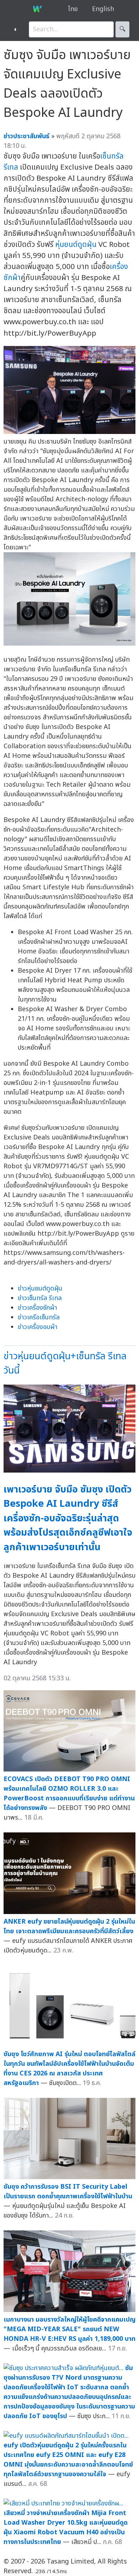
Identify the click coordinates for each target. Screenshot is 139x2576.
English (103, 9)
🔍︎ (122, 29)
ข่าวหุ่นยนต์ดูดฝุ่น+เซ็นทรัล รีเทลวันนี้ (65, 1364)
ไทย (73, 9)
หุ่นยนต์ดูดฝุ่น (76, 245)
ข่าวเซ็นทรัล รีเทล (40, 1298)
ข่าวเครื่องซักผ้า (37, 1308)
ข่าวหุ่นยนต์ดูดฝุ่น (40, 1289)
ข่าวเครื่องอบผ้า (38, 1327)
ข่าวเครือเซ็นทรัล (39, 1317)
